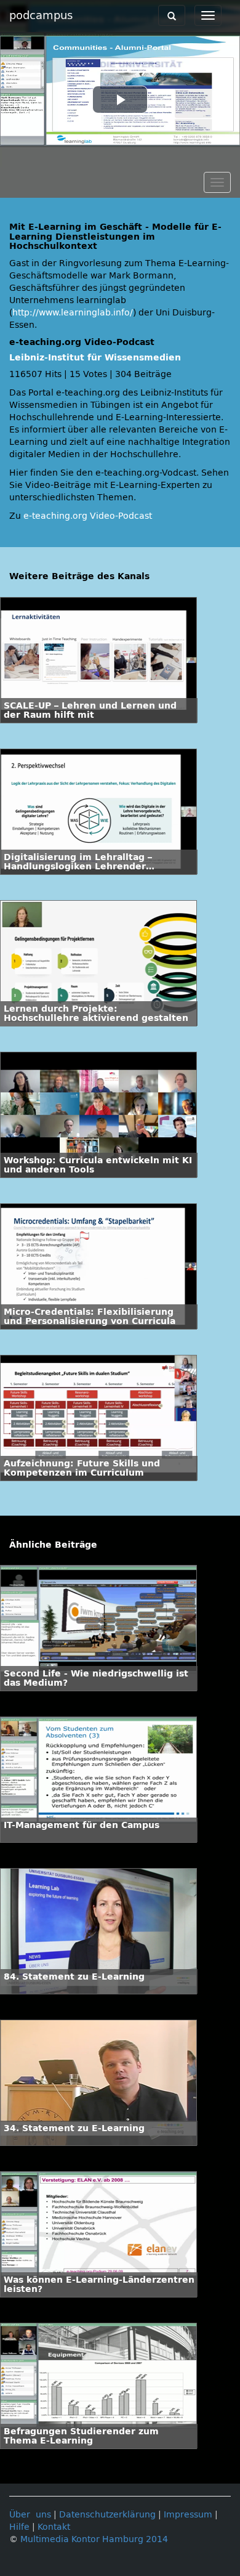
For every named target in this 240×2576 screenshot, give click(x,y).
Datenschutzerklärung (107, 2515)
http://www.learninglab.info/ (73, 313)
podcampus (41, 15)
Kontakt (54, 2527)
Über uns (30, 2515)
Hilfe (19, 2527)
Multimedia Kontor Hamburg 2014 (94, 2539)
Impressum (188, 2515)
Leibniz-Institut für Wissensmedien (95, 358)
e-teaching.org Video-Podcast (88, 516)
